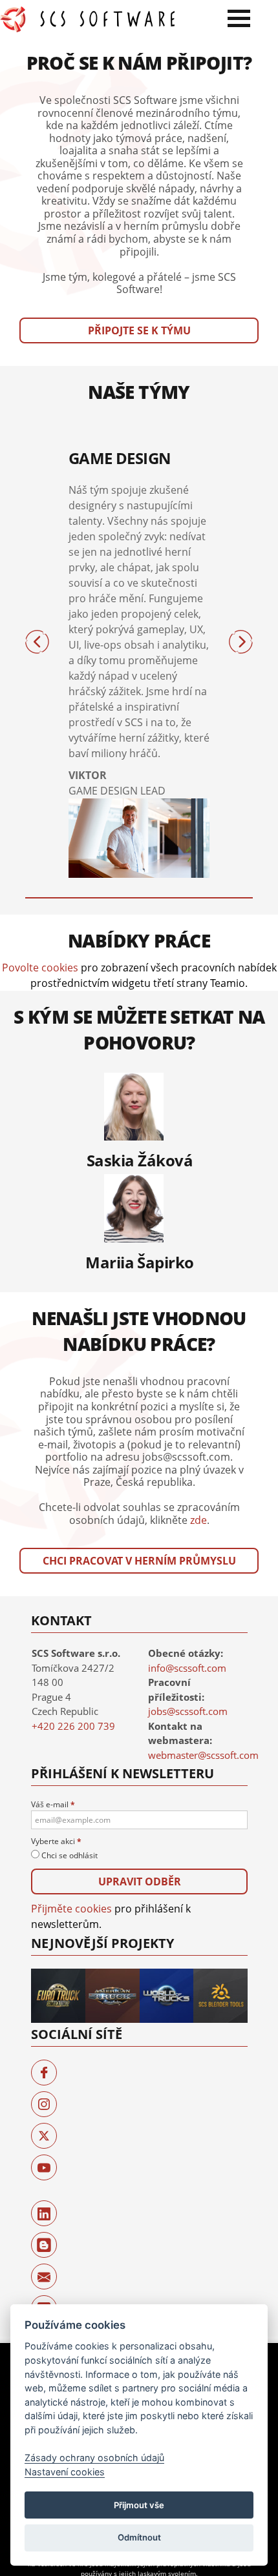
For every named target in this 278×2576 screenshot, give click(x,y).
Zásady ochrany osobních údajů (94, 2458)
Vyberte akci (56, 1841)
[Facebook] (44, 2073)
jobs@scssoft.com (188, 1711)
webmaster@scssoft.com (203, 1755)
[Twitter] (44, 2136)
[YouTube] (44, 2167)
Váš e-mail (53, 1804)
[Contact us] (44, 2277)
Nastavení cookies (65, 2472)
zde (198, 1520)
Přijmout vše (139, 2505)
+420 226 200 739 (73, 1726)
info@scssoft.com (187, 1668)
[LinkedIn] (44, 2213)
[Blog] (44, 2245)
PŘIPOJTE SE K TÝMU (139, 330)
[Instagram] (44, 2104)
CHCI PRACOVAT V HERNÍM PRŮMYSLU (139, 1561)
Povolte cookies (40, 968)
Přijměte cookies (71, 1909)
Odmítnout (139, 2537)
